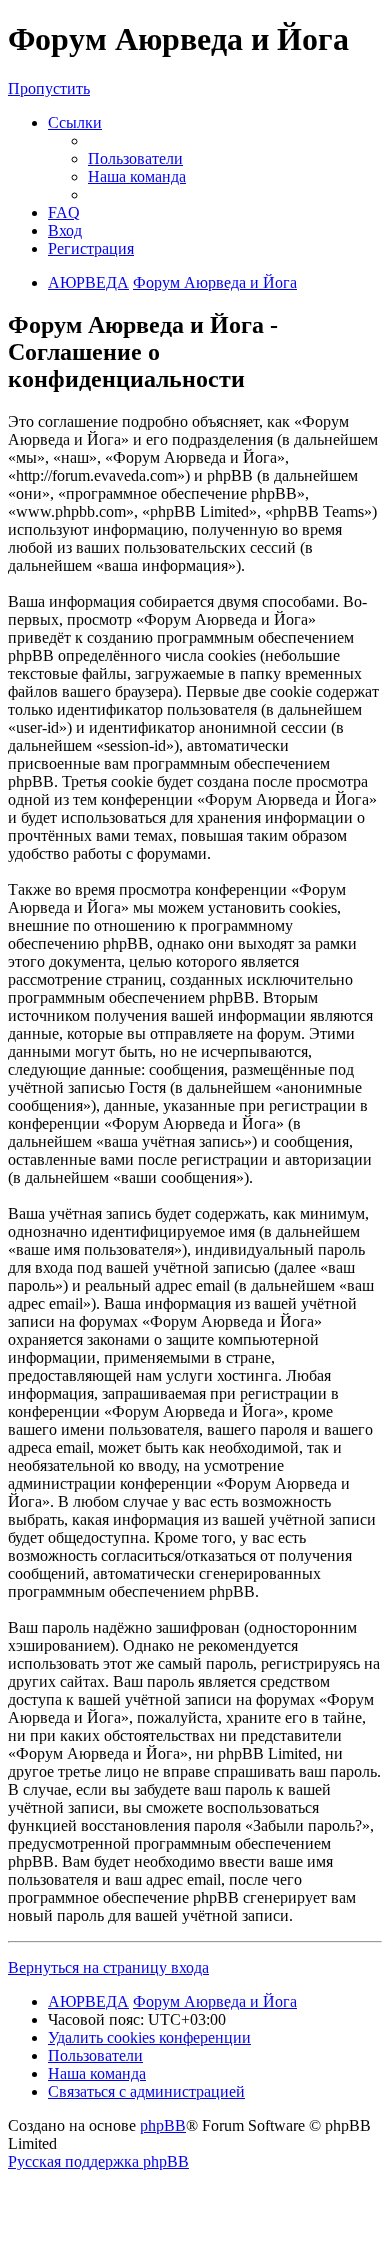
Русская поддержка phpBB (98, 2161)
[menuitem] (135, 158)
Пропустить (49, 88)
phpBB (163, 2125)
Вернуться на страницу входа (108, 1967)
